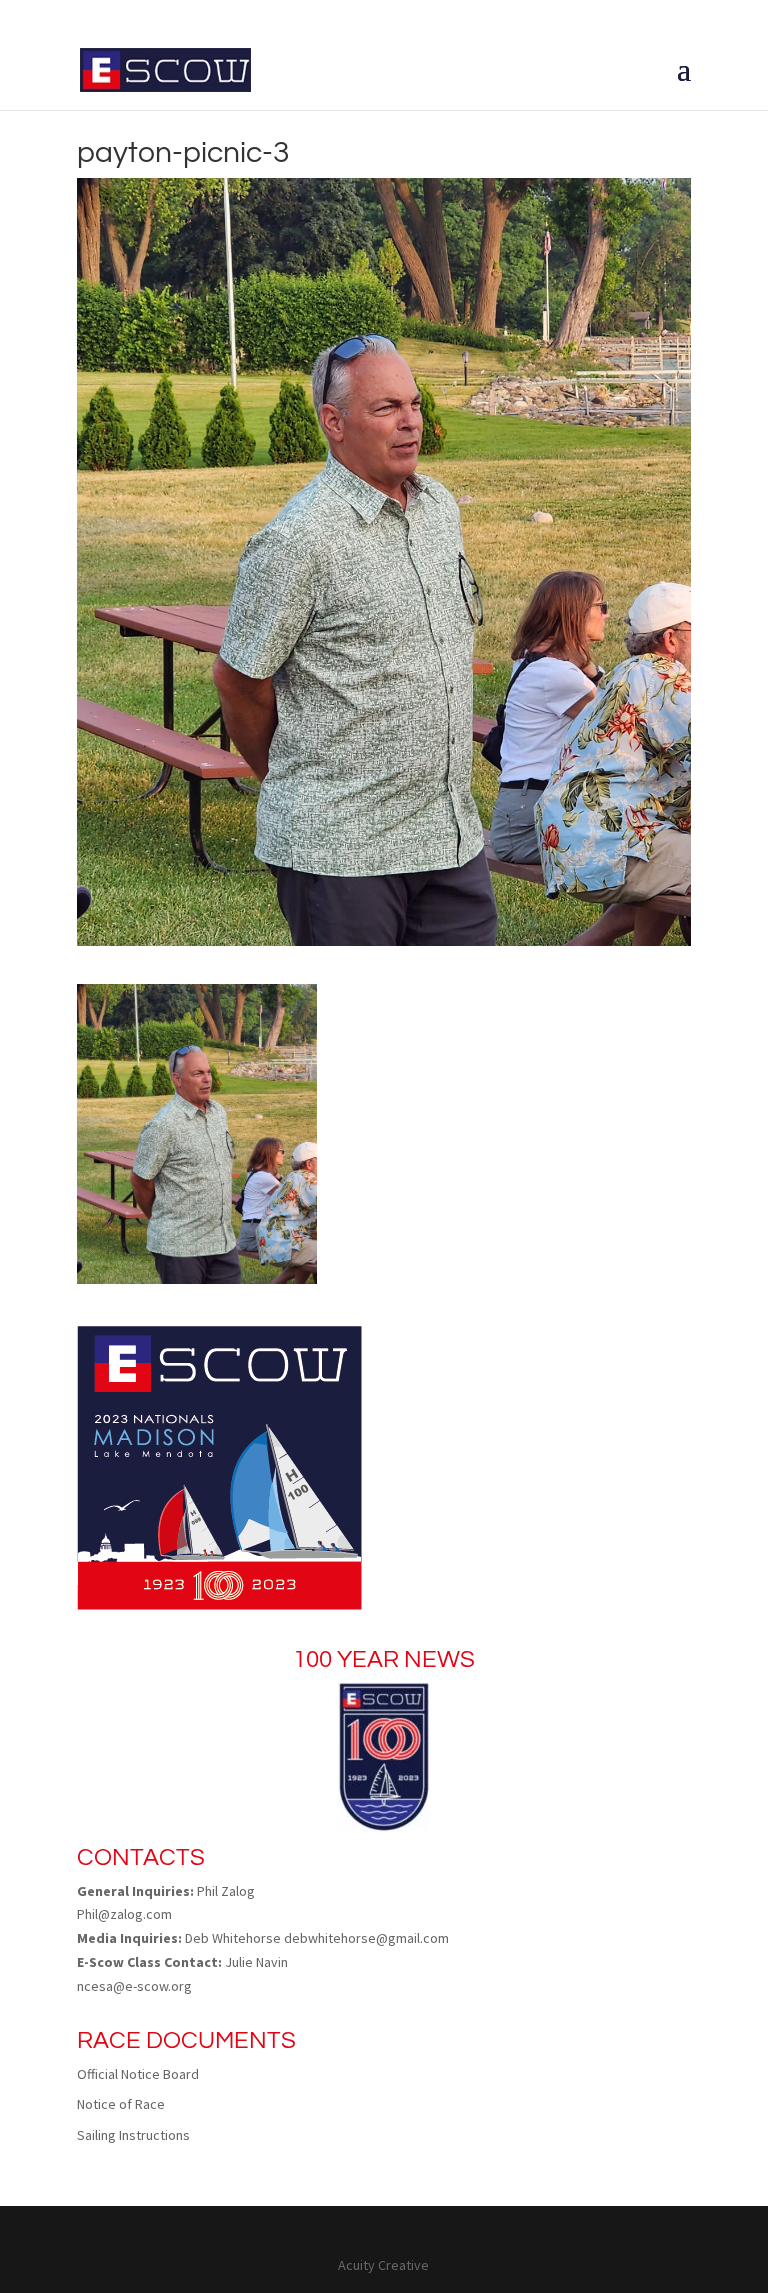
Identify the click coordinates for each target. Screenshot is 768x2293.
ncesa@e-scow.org (134, 1986)
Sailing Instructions (133, 2135)
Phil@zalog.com (124, 1914)
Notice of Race (121, 2104)
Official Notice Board (138, 2074)
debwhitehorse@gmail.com (366, 1938)
